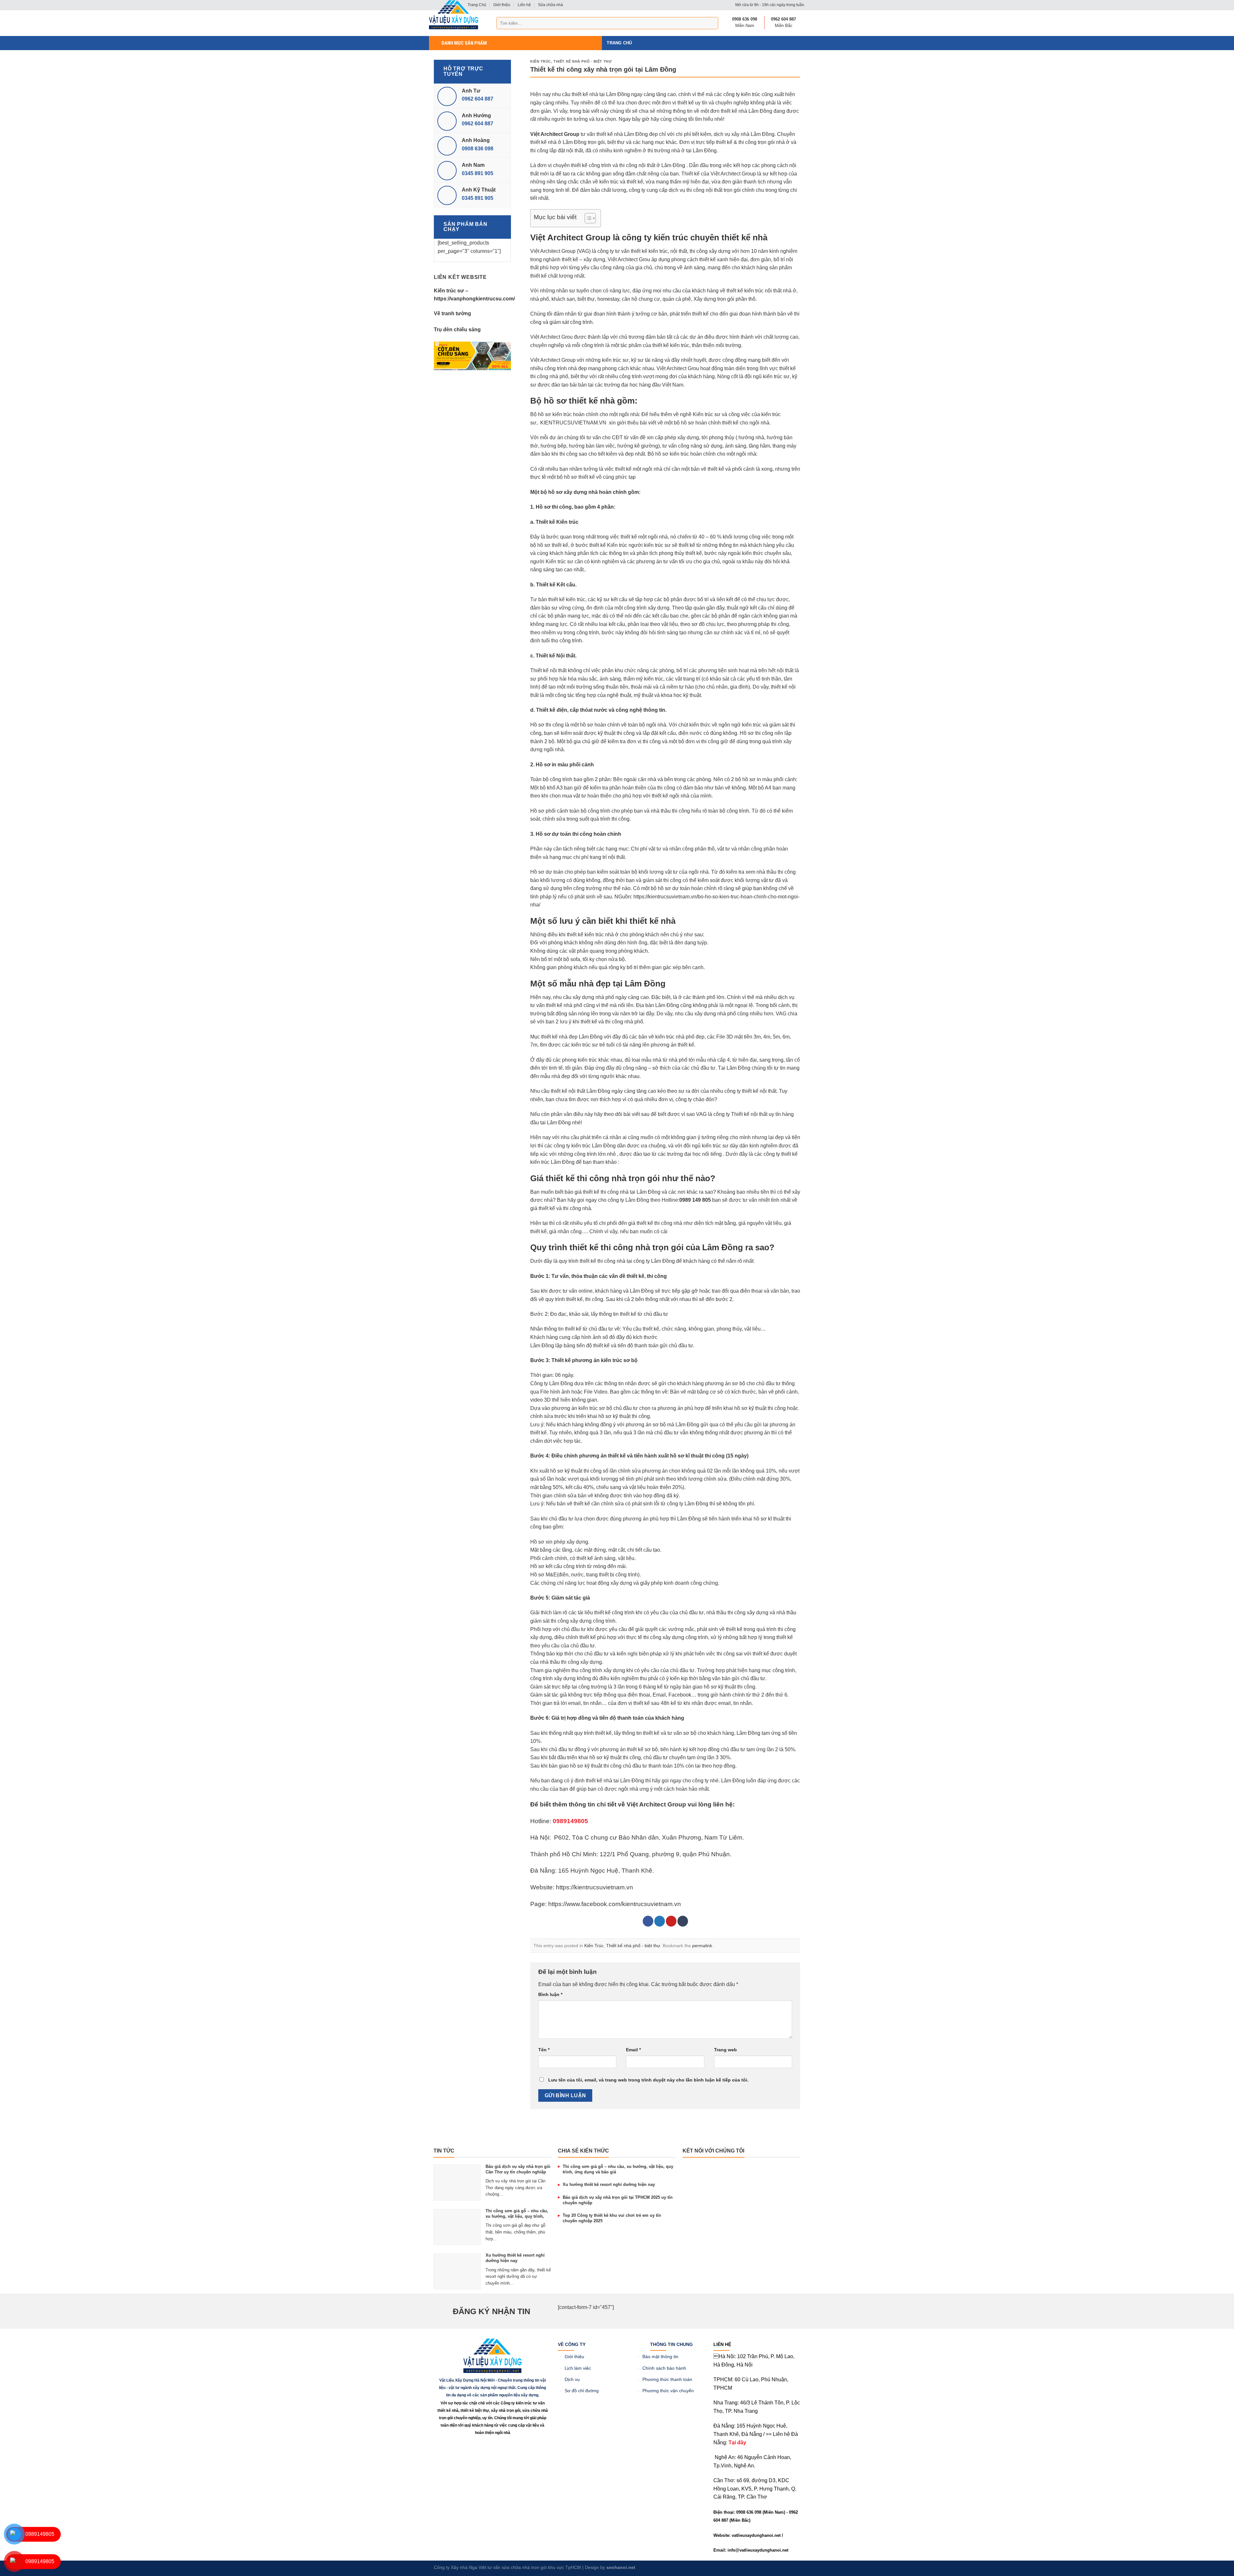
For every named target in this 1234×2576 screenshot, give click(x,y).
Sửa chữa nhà (550, 5)
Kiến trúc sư (449, 291)
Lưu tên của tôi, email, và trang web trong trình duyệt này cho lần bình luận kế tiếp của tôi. (648, 2080)
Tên (544, 2050)
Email (633, 2050)
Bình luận (550, 1994)
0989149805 (40, 2534)
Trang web (725, 2050)
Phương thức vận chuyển (668, 2391)
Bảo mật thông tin (660, 2357)
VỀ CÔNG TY (572, 2344)
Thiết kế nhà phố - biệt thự (582, 61)
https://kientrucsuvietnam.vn (595, 1887)
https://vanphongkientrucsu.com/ (474, 299)
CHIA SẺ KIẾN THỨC (583, 2151)
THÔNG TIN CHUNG (671, 2344)
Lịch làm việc (578, 2368)
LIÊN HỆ (722, 2344)
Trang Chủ (619, 43)
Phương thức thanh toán (667, 2380)
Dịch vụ (572, 2380)
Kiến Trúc (541, 61)
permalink (702, 1946)
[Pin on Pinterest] (671, 1921)
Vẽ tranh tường (452, 313)
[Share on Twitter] (660, 1921)
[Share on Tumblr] (683, 1921)
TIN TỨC (444, 2151)
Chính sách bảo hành (664, 2368)
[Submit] (712, 23)
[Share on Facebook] (648, 1921)
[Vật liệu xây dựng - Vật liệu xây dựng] (454, 15)
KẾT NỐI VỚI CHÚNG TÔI (713, 2151)
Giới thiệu (502, 5)
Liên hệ (524, 5)
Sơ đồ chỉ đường (582, 2391)
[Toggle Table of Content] (587, 218)
